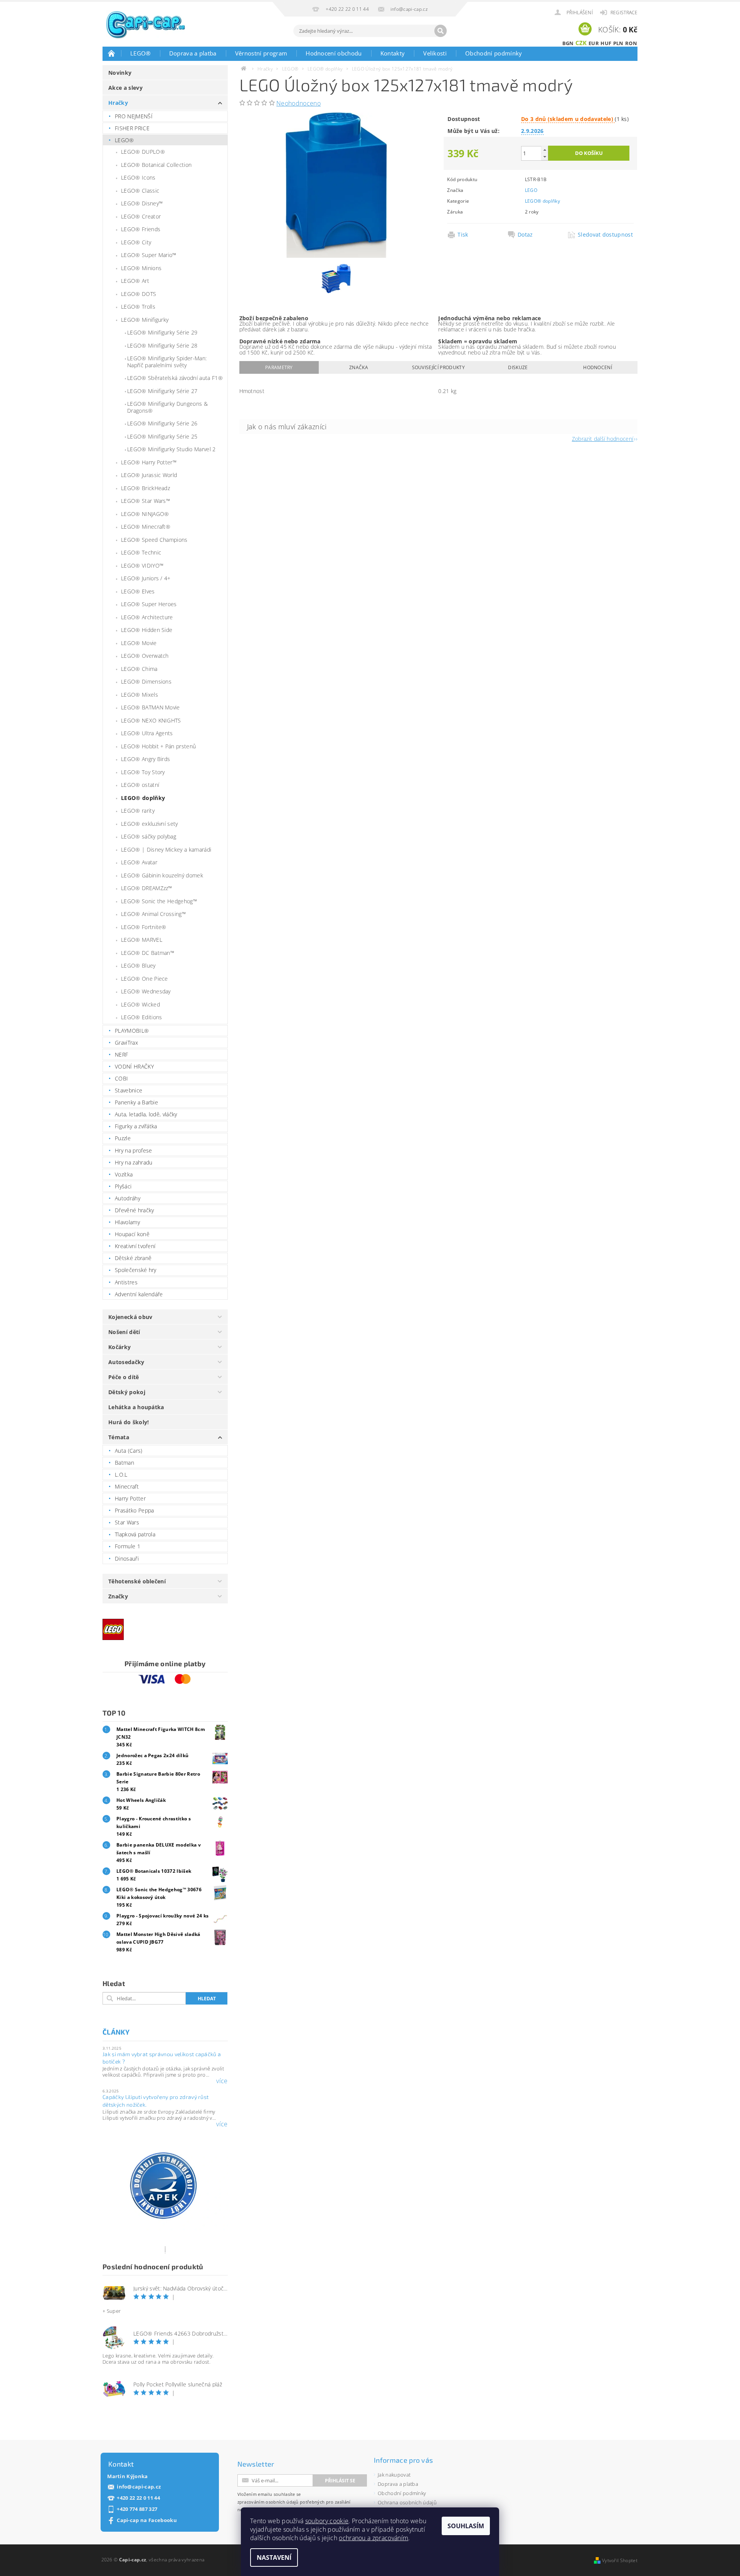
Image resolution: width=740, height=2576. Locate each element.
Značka (359, 367)
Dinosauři (127, 1559)
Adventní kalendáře (139, 1294)
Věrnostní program (261, 53)
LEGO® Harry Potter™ (149, 462)
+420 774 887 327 (137, 2509)
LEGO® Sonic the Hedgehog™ (159, 901)
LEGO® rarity (138, 811)
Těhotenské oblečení (137, 1581)
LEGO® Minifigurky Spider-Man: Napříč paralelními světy (167, 362)
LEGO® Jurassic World (149, 475)
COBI (121, 1078)
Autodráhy (128, 1198)
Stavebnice (129, 1090)
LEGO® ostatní (140, 785)
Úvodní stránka (112, 53)
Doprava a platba (193, 53)
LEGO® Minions (141, 268)
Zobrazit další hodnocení (603, 438)
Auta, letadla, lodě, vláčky (146, 1114)
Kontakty (393, 53)
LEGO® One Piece (145, 979)
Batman (124, 1463)
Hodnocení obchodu (334, 53)
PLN (618, 43)
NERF (121, 1054)
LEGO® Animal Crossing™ (153, 914)
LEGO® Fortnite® (144, 927)
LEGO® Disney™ (142, 203)
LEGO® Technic (141, 552)
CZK (581, 43)
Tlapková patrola (135, 1534)
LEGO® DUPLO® (143, 152)
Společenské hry (136, 1270)
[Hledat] (441, 31)
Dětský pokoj (127, 1392)
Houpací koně (132, 1234)
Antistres (126, 1282)
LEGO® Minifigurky (145, 320)
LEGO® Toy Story (143, 772)
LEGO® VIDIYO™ (142, 565)
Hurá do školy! (129, 1422)
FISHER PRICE (132, 128)
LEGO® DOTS (139, 294)
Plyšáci (123, 1186)
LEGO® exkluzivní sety (150, 824)
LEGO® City (136, 242)
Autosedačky (126, 1362)
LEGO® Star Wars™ (145, 501)
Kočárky (119, 1347)
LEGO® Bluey (138, 965)
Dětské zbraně (133, 1258)
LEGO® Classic (140, 191)
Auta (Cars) (129, 1451)
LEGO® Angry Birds (145, 759)
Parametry (279, 367)
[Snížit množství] (545, 157)
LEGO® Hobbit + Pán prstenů (158, 746)
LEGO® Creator (141, 216)
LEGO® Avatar (139, 862)
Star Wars (127, 1522)
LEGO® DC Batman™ (148, 953)
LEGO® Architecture (147, 617)
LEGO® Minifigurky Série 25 (162, 436)
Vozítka (124, 1174)
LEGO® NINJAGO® (145, 514)
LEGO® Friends (141, 229)
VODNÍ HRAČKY (134, 1066)
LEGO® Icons (138, 177)
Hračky (118, 103)
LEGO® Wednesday (146, 991)
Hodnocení (598, 367)
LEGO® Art (135, 281)
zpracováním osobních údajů (268, 2502)
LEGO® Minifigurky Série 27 (162, 391)
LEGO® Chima (139, 669)
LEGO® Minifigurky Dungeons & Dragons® (167, 407)
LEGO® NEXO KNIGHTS (151, 720)
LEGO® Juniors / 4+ (146, 578)
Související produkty (438, 367)
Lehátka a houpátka (136, 1407)
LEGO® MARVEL (142, 940)
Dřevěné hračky (134, 1210)
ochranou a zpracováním (373, 2538)
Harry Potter (130, 1498)
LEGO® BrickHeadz (145, 488)
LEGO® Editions (141, 1017)
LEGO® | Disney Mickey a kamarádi (166, 849)
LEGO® (140, 53)
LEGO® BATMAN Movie (151, 707)
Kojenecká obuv (130, 1317)
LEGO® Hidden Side (147, 630)
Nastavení (274, 2558)
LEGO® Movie (139, 643)
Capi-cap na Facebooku (147, 2520)
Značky (118, 1596)
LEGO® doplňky (143, 798)
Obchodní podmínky (494, 53)
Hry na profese (133, 1150)
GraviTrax (126, 1043)
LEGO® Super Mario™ (149, 255)
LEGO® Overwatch (145, 656)
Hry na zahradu (134, 1162)
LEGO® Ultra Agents (147, 733)
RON (631, 43)
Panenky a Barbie (136, 1102)
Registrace (624, 13)
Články (116, 2032)
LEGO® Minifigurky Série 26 (162, 423)
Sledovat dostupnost (605, 235)
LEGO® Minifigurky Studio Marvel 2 (172, 449)
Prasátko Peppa (134, 1510)
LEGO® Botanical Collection (156, 165)
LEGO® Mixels (140, 695)
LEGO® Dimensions (146, 681)
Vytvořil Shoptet (620, 2560)
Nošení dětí (124, 1332)
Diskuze (518, 367)
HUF (606, 43)
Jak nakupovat (394, 2475)
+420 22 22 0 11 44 (138, 2498)
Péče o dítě (124, 1377)
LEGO (531, 190)
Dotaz (525, 235)
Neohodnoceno (299, 103)
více (222, 2081)
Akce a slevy (125, 88)
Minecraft (127, 1486)
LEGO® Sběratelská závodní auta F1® (175, 378)
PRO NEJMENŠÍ (134, 116)
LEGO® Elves (138, 591)
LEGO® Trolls (138, 307)
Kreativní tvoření (135, 1246)
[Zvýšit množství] (545, 150)
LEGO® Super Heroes (149, 604)
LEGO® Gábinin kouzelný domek (162, 875)
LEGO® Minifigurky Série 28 (162, 345)
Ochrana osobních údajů (407, 2502)
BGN (568, 43)
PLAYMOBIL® (132, 1031)
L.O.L (121, 1475)
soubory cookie (327, 2521)
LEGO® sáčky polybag (149, 836)
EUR (594, 43)
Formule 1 (128, 1546)
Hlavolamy (127, 1222)
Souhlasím (466, 2526)
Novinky (120, 73)
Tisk (463, 235)
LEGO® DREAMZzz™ (147, 888)
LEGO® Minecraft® (146, 527)
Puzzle (123, 1138)
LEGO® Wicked (140, 1004)
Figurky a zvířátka (136, 1126)
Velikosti (435, 53)
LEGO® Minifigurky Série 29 (162, 332)
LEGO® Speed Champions (154, 540)
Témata (119, 1437)
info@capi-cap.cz (139, 2487)
